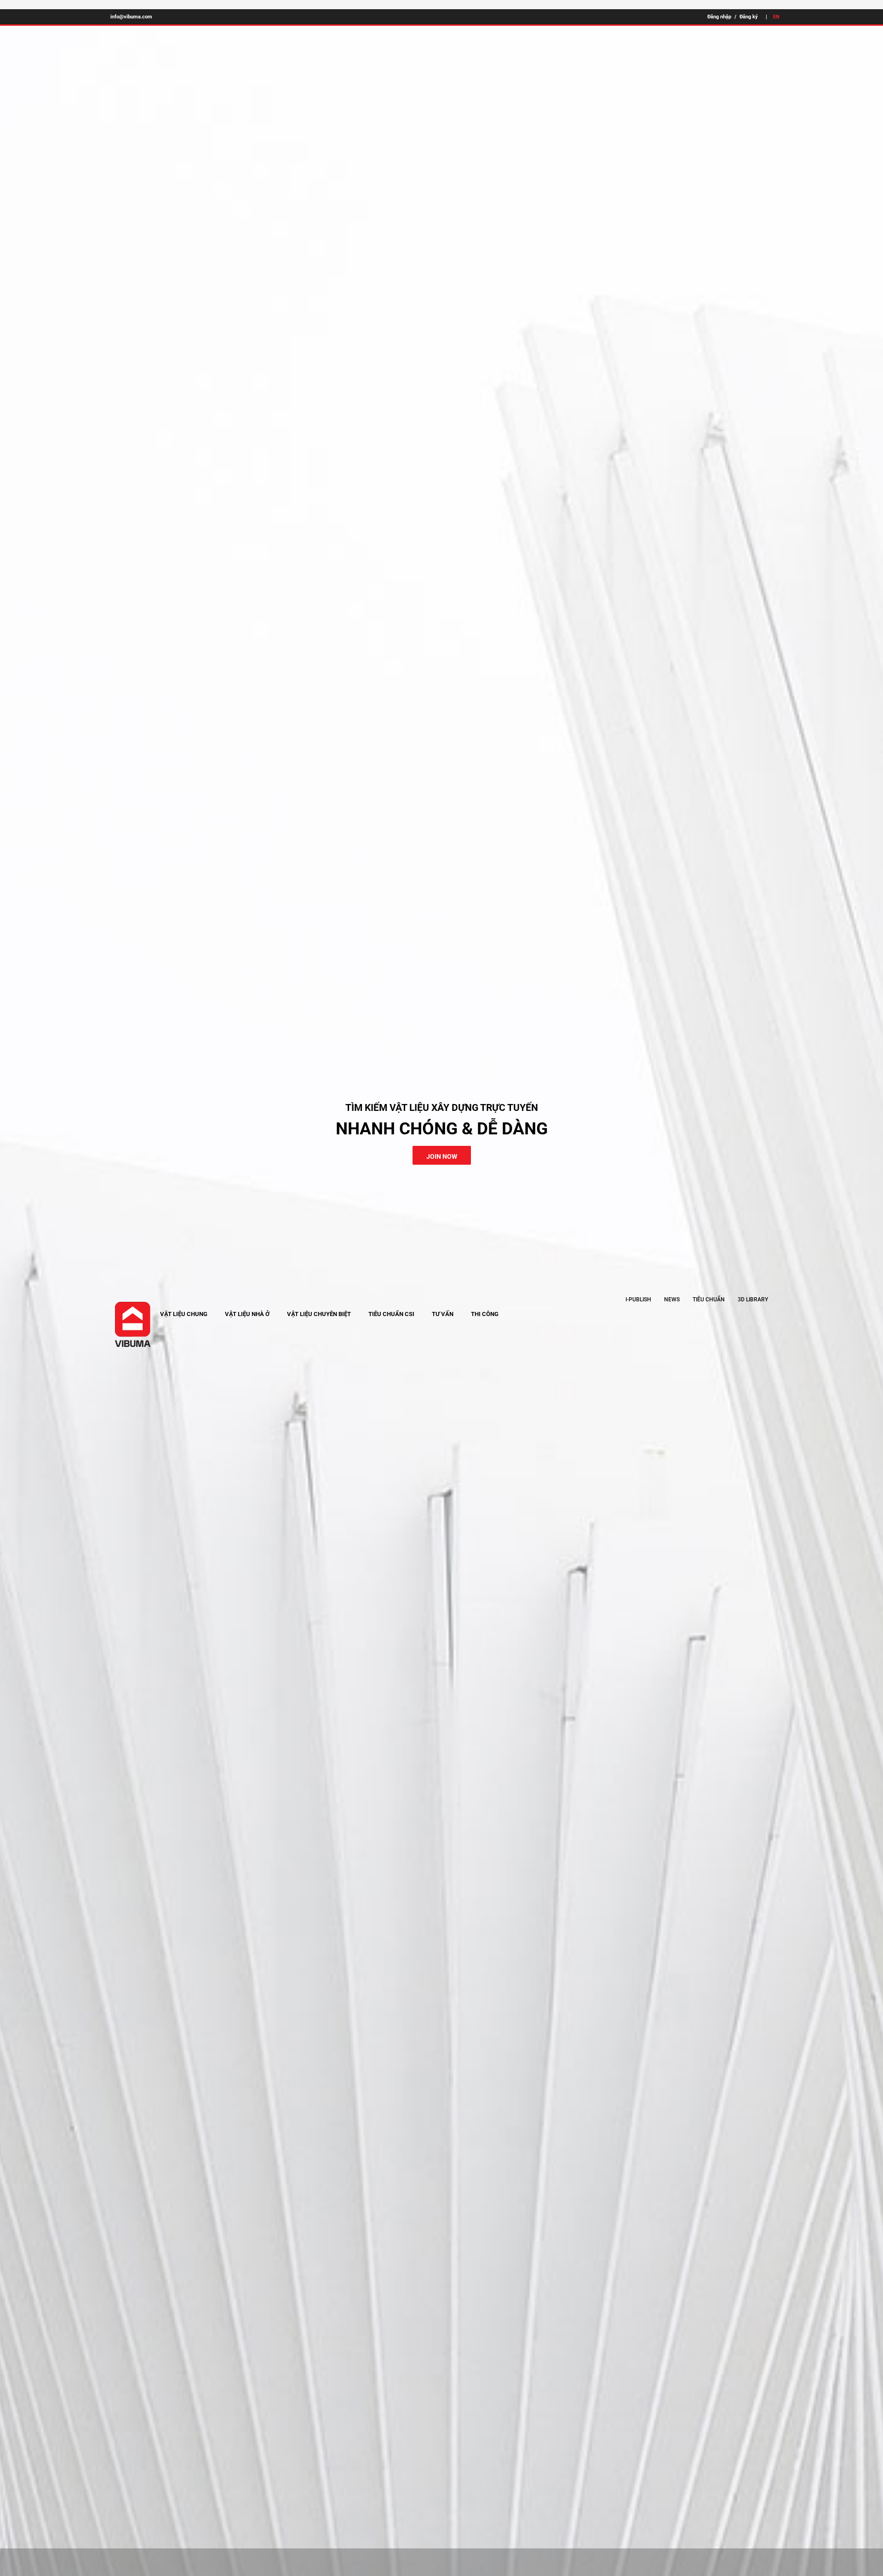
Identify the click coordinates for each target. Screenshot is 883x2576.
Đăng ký (749, 17)
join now (442, 1156)
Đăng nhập (719, 17)
